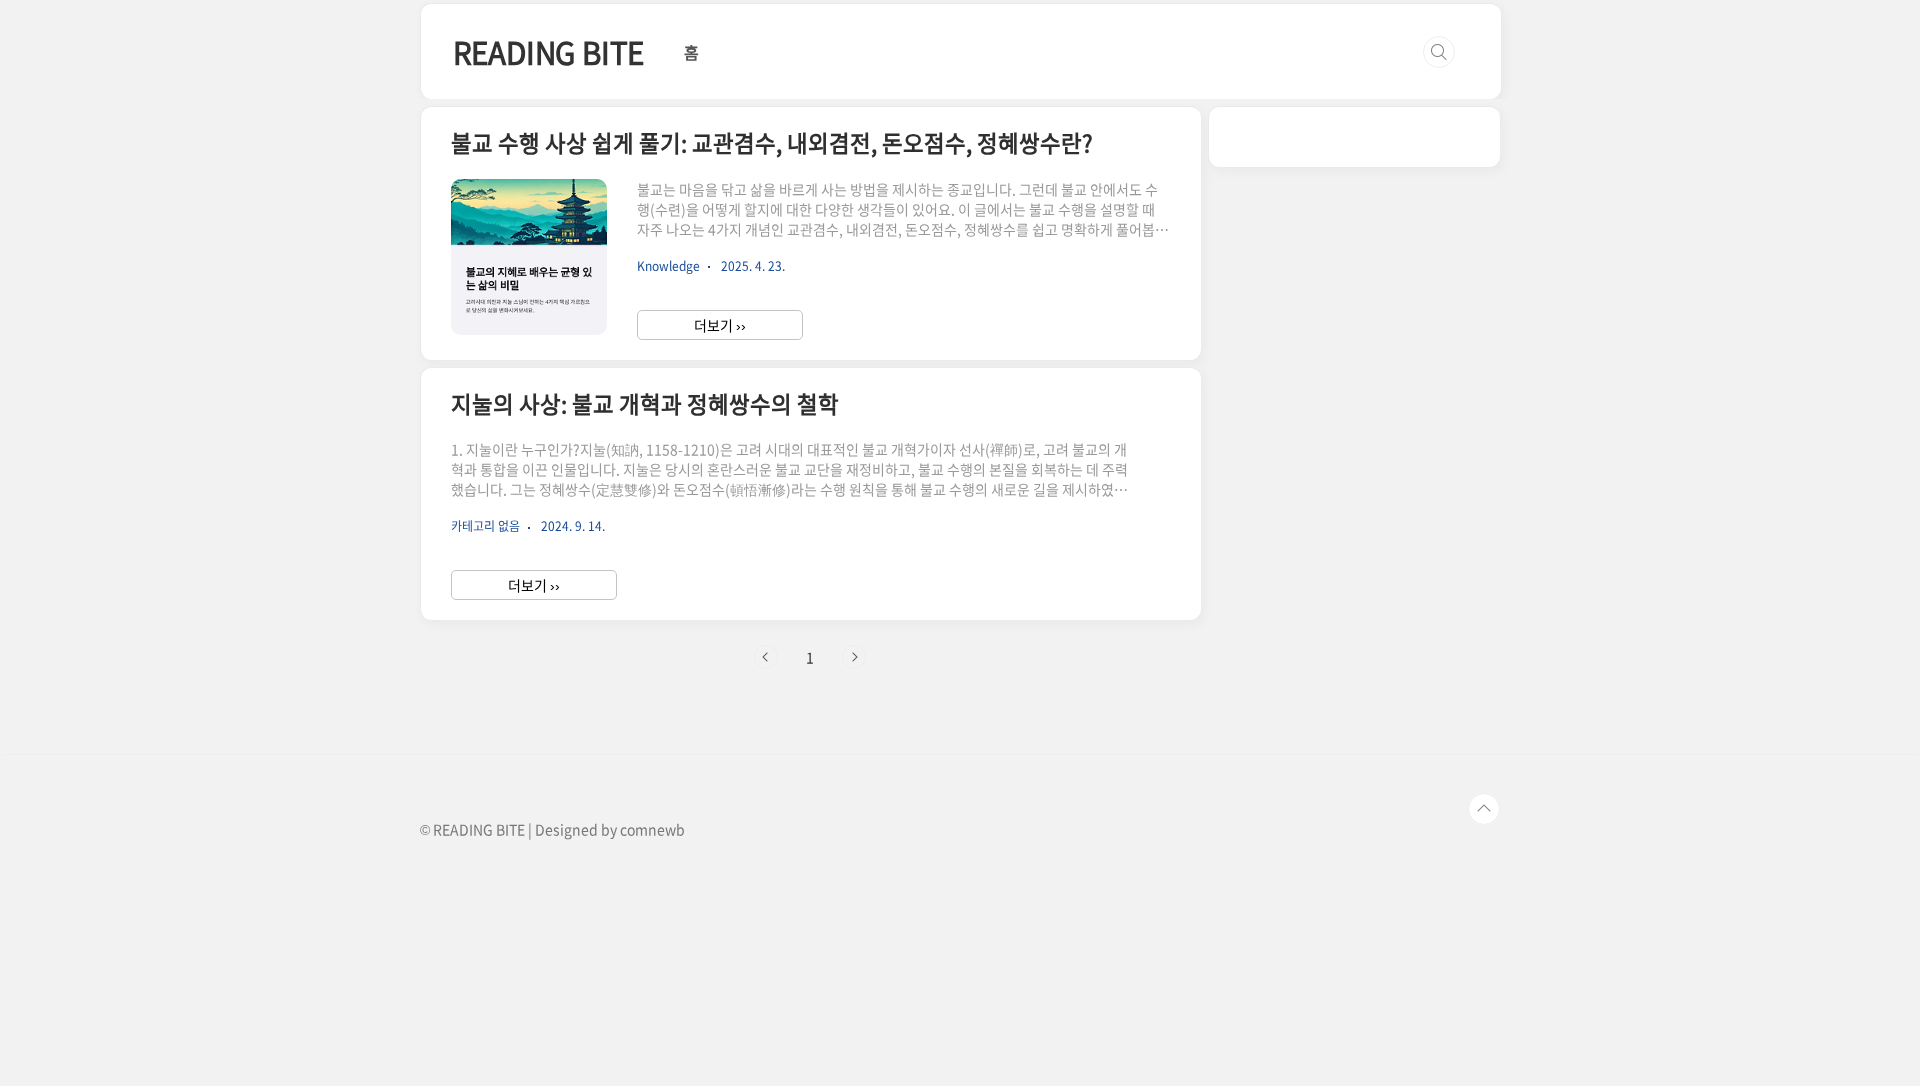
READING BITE (549, 51)
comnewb (652, 829)
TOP (1484, 809)
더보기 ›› (720, 325)
